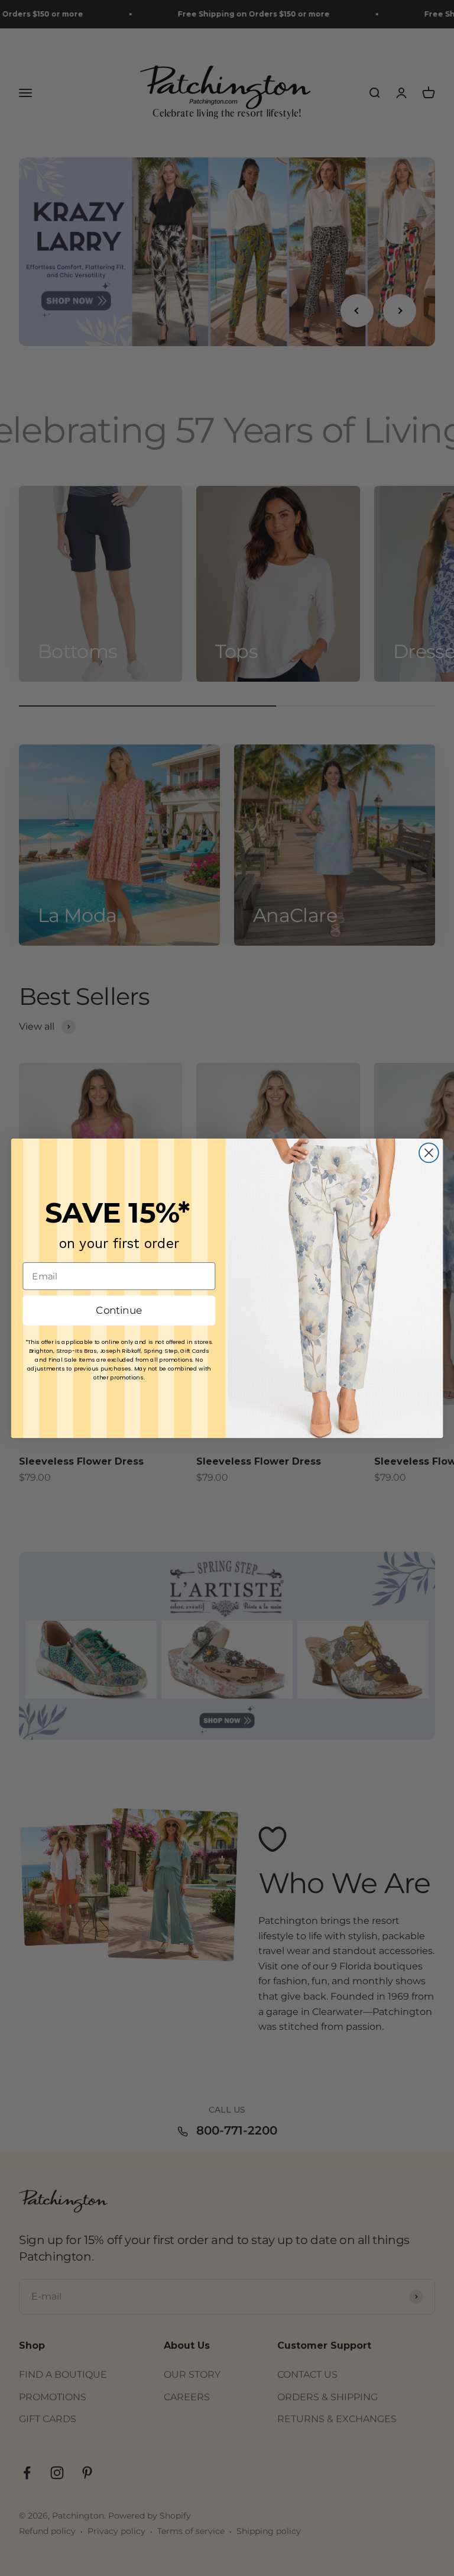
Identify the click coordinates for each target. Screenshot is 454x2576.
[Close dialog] (429, 1152)
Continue (119, 1310)
